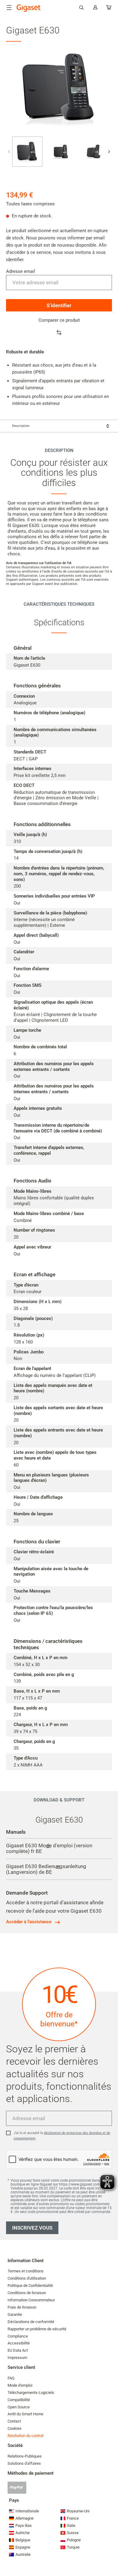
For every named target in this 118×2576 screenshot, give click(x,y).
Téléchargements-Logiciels (31, 2393)
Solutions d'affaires (24, 2463)
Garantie (15, 2314)
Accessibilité (19, 2343)
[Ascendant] (110, 2553)
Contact (14, 2421)
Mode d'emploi (20, 2385)
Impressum (17, 2358)
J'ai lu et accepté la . (62, 2136)
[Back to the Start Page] (29, 8)
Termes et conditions (26, 2271)
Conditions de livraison (27, 2293)
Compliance (18, 2336)
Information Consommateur (31, 2300)
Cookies (15, 2428)
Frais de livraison (22, 2307)
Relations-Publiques (25, 2456)
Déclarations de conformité (31, 2322)
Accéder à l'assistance (29, 1922)
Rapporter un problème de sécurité (37, 2329)
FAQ (11, 2378)
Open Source (19, 2407)
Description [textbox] (21, 426)
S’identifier (59, 305)
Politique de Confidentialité (30, 2286)
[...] (109, 9)
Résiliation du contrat (26, 2436)
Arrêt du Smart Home (25, 2414)
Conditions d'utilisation (27, 2278)
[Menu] (9, 8)
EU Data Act (18, 2350)
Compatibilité (19, 2400)
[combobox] (59, 426)
